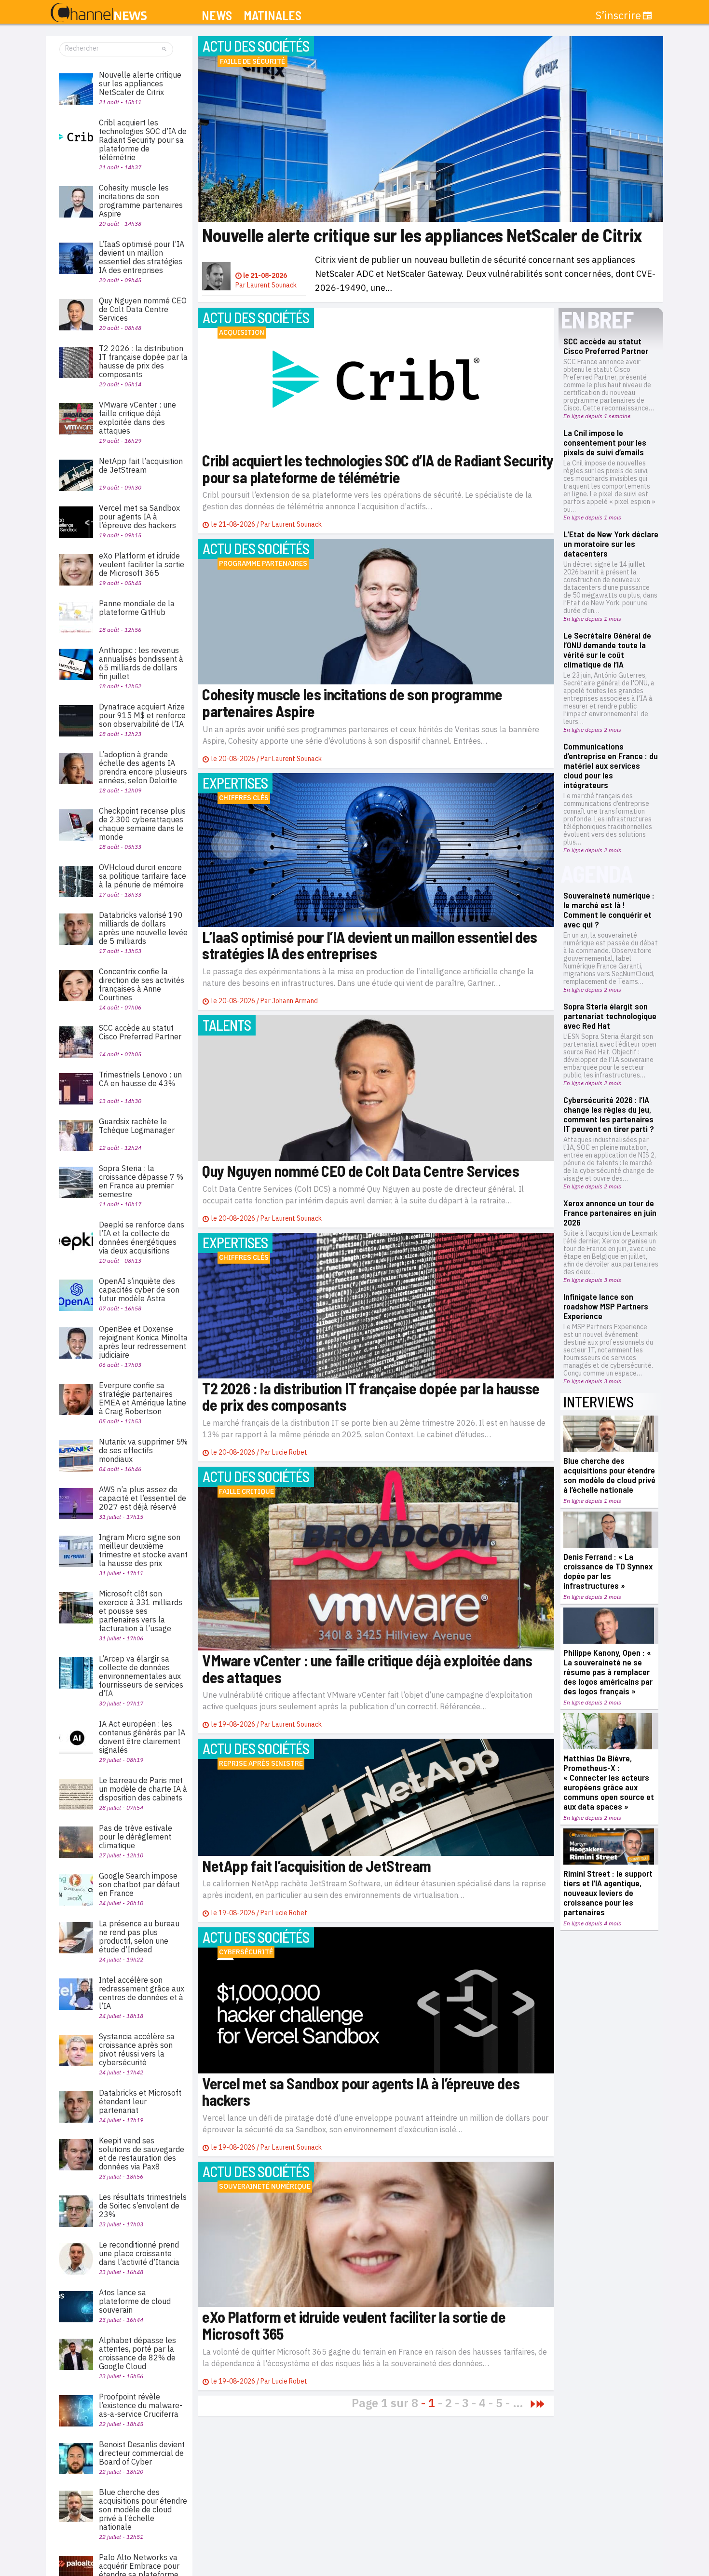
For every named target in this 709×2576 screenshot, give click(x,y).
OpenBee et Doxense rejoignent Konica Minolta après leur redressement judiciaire (143, 1342)
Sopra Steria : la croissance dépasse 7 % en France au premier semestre (141, 1181)
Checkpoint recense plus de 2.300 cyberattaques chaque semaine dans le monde (142, 824)
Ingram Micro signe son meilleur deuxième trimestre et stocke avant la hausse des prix (143, 1550)
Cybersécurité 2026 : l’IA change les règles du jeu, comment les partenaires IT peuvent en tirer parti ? (609, 1114)
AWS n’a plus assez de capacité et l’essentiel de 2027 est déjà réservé (143, 1498)
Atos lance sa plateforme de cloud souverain (135, 2301)
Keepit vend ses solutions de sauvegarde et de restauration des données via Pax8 (142, 2153)
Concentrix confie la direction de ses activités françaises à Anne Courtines (142, 984)
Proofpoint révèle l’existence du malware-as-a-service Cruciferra (141, 2405)
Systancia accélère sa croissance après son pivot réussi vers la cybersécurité (137, 2049)
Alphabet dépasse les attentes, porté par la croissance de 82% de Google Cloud (137, 2353)
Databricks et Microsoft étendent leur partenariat (140, 2101)
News (217, 16)
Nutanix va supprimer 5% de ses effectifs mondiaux (143, 1450)
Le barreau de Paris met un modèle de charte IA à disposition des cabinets (143, 1789)
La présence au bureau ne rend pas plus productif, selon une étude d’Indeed (139, 1936)
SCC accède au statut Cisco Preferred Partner (606, 346)
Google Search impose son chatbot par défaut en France (139, 1884)
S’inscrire (618, 15)
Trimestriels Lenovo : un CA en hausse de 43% (140, 1079)
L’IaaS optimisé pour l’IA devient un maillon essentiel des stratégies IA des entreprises (370, 945)
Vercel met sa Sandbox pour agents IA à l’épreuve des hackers (361, 2092)
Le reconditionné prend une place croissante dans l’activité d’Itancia (139, 2253)
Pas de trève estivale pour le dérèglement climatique (136, 1837)
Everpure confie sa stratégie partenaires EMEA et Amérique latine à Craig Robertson (143, 1398)
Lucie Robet (290, 1452)
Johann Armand (295, 1001)
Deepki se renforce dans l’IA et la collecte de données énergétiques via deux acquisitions (142, 1238)
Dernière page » (540, 2404)
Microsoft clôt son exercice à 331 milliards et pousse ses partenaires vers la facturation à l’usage (141, 1611)
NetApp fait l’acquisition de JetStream (317, 1866)
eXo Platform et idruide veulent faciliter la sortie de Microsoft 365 (354, 2325)
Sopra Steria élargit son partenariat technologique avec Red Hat (610, 1016)
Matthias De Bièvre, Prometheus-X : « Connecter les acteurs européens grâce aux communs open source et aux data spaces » (609, 1782)
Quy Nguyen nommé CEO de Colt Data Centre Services (361, 1171)
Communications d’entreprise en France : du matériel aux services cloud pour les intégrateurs (611, 765)
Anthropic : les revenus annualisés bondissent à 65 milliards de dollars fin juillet (141, 663)
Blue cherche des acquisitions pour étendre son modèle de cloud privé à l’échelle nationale (609, 1475)
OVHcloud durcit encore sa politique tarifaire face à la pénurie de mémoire (143, 876)
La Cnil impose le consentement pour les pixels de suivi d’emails (605, 442)
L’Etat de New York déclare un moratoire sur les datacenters (611, 544)
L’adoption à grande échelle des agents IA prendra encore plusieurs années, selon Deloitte (143, 767)
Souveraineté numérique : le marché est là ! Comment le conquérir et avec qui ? (609, 910)
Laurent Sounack (272, 285)
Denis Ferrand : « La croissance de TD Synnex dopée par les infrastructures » (608, 1571)
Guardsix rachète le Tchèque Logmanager (137, 1126)
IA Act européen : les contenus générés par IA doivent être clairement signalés (142, 1737)
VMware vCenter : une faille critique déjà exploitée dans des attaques (367, 1669)
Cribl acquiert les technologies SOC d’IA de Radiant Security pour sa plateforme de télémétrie (378, 469)
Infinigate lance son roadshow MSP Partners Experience (606, 1306)
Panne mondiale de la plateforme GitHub (137, 608)
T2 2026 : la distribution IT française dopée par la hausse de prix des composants (371, 1397)
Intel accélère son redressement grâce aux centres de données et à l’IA (142, 1993)
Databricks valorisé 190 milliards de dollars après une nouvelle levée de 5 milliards (143, 928)
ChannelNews (99, 13)
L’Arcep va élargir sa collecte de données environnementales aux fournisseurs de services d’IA (141, 1676)
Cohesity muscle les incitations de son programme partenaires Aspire (352, 702)
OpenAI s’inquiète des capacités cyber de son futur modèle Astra (139, 1290)
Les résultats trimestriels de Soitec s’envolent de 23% (143, 2206)
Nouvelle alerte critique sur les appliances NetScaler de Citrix (422, 235)
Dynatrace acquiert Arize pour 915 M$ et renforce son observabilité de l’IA (142, 715)
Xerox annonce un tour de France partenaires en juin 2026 (610, 1213)
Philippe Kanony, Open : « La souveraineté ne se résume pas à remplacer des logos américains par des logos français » (608, 1672)
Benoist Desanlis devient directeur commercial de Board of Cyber (142, 2453)
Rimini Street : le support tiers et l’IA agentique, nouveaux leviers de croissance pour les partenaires (608, 1893)
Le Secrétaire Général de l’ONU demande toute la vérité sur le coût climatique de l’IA (607, 650)
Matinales (273, 16)
